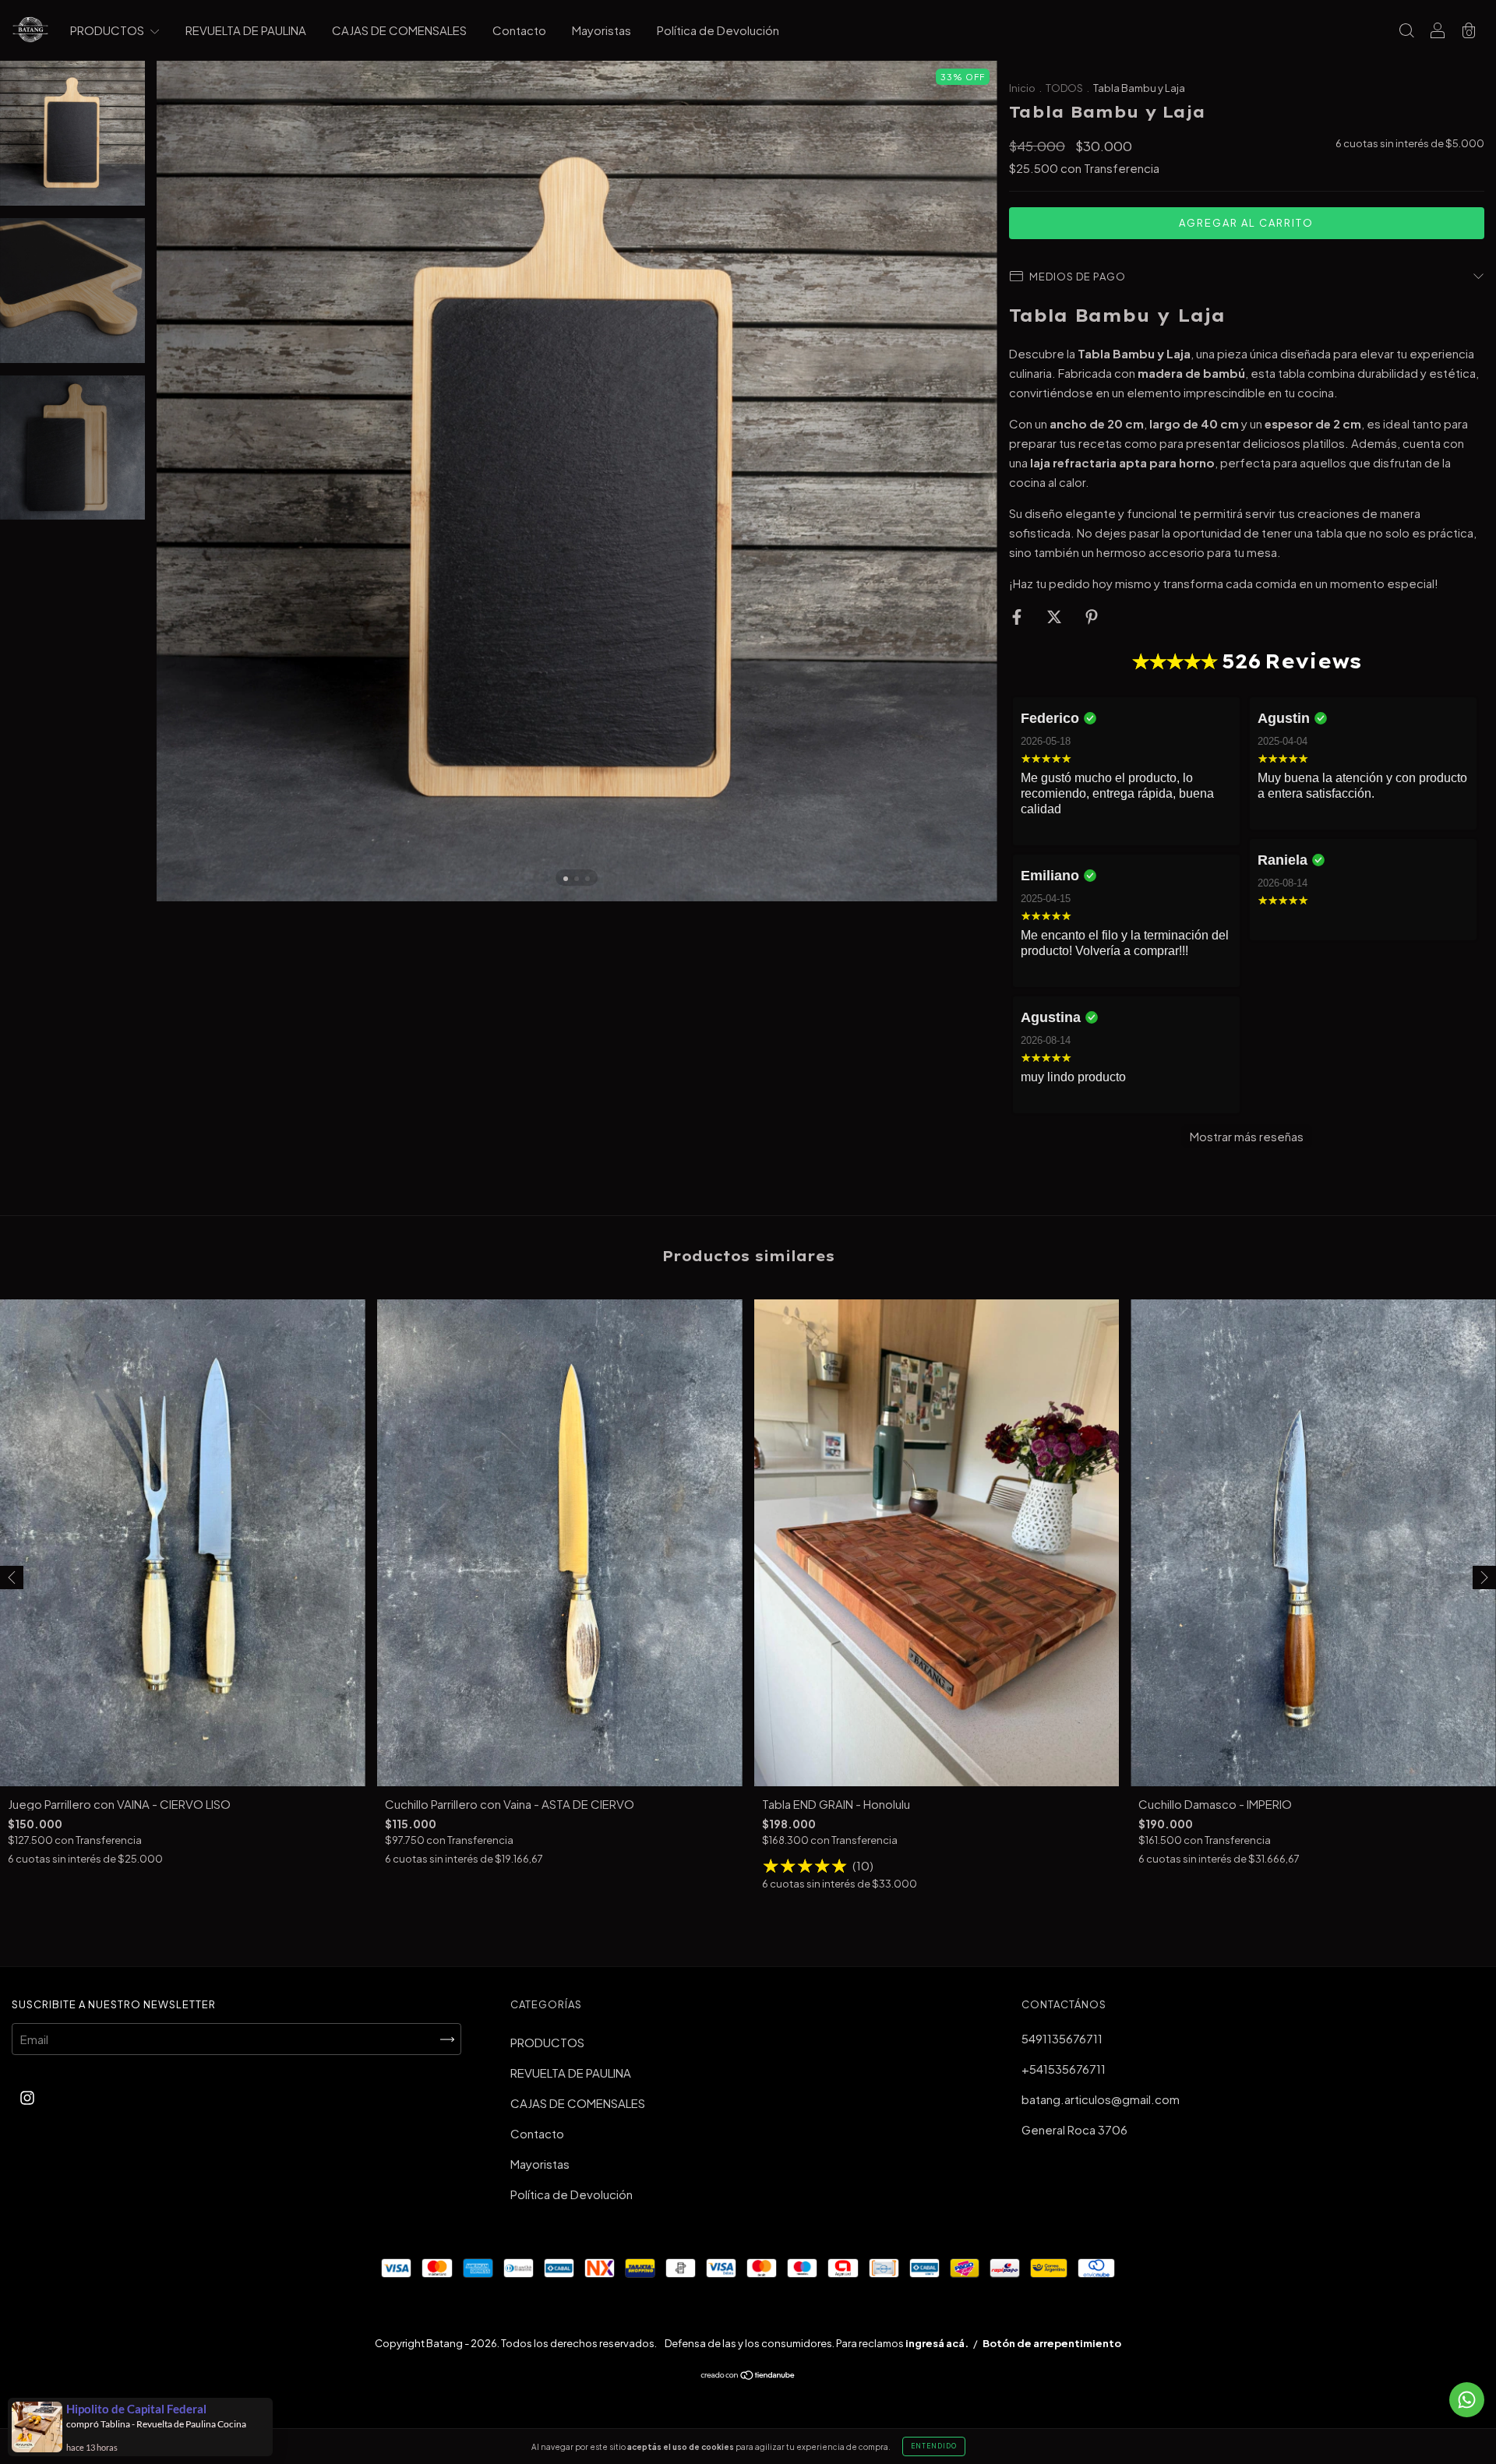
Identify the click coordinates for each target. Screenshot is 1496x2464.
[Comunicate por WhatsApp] (1467, 2400)
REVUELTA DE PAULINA (246, 30)
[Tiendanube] (748, 2376)
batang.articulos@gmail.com (1101, 2099)
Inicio (1022, 88)
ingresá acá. (937, 2343)
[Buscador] (1406, 31)
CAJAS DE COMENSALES (399, 30)
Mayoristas (602, 30)
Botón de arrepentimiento (1052, 2343)
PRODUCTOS (108, 30)
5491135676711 (1062, 2038)
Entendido (934, 2446)
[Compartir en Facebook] (1018, 616)
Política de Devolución (718, 30)
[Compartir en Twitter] (1055, 616)
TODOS (1065, 88)
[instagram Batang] (27, 2097)
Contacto (519, 30)
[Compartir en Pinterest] (1092, 616)
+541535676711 (1064, 2069)
